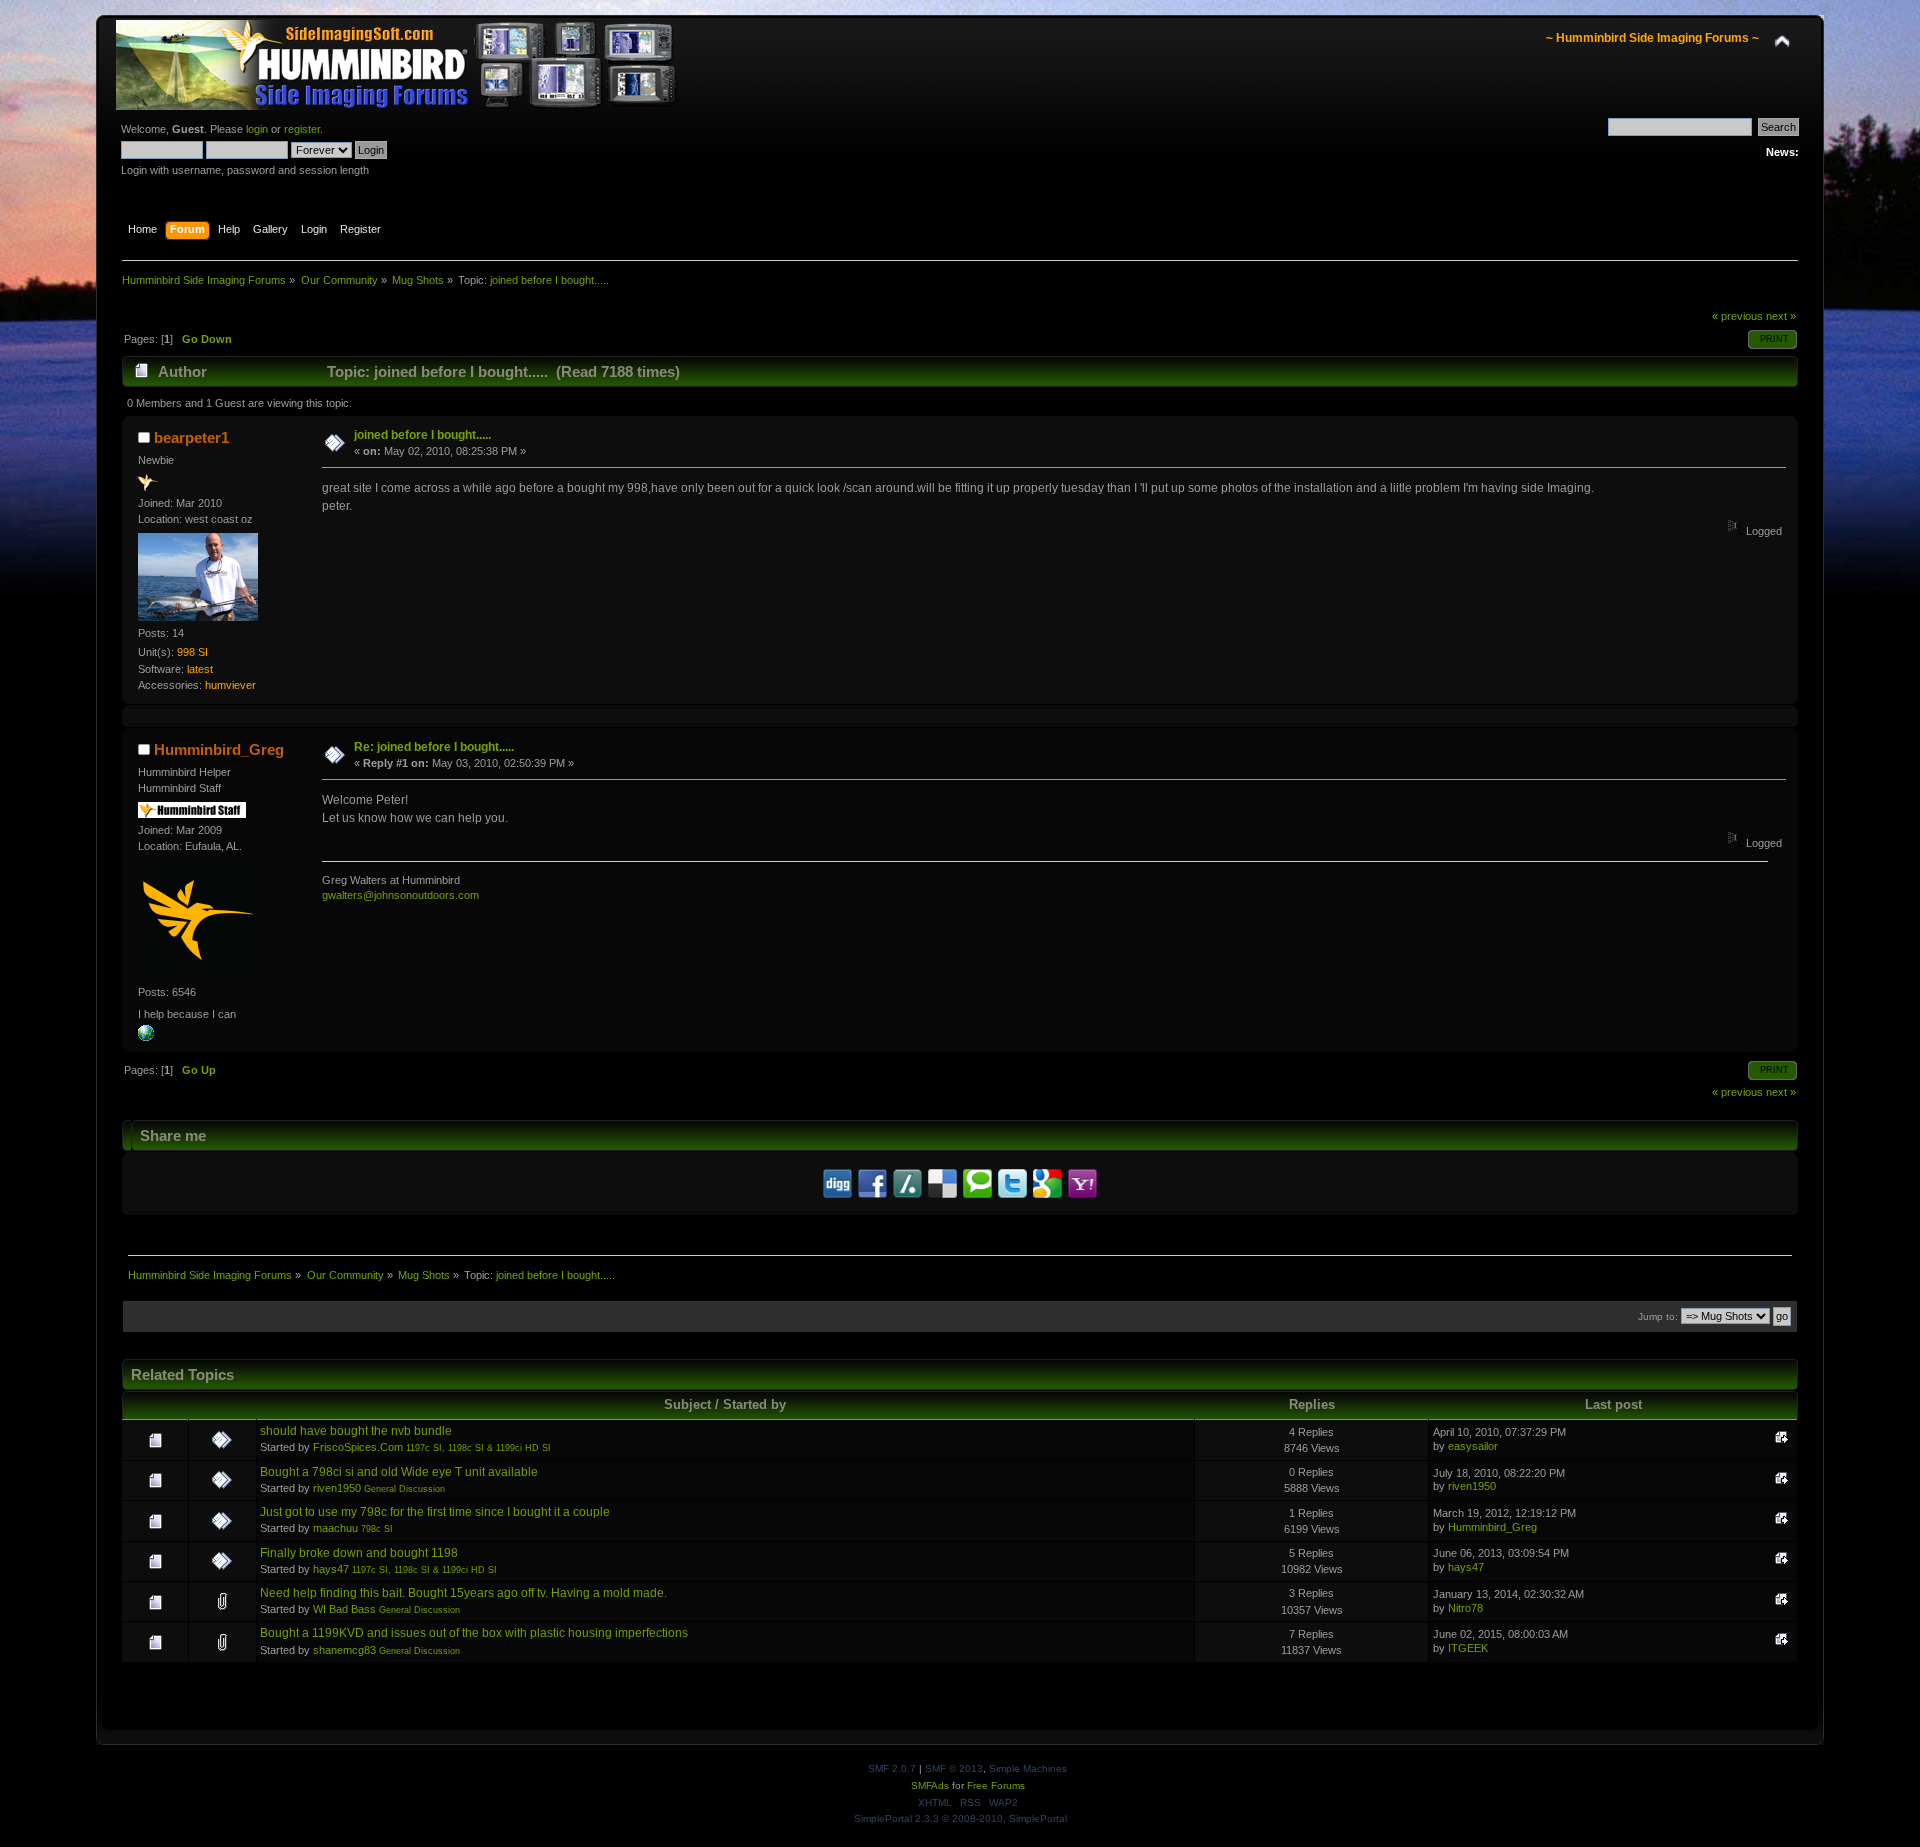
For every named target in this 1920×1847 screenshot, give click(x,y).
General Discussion (404, 1489)
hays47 (331, 1569)
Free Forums (996, 1785)
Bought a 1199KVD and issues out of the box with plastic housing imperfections (474, 1633)
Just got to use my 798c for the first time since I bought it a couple (435, 1512)
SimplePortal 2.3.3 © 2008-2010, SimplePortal (960, 1818)
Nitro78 (1465, 1608)
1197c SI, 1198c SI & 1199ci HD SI (478, 1448)
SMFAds (930, 1785)
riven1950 (337, 1488)
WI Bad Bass (344, 1609)
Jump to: (1658, 1316)
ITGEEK (1468, 1648)
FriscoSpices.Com (358, 1447)
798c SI (377, 1529)
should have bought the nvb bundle (356, 1431)
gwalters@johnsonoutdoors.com (400, 895)
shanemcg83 (344, 1650)
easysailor (1473, 1446)
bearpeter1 (191, 437)
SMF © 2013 (954, 1768)
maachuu (335, 1528)
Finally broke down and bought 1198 (359, 1553)
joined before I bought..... (422, 435)
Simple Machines (1028, 1768)
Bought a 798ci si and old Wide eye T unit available (399, 1472)
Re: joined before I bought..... (434, 747)
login (257, 129)
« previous (1737, 316)
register (302, 129)
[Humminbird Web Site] (146, 1037)
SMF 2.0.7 (892, 1768)
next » (1781, 316)
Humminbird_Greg (219, 749)
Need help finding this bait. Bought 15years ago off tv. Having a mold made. (463, 1593)
